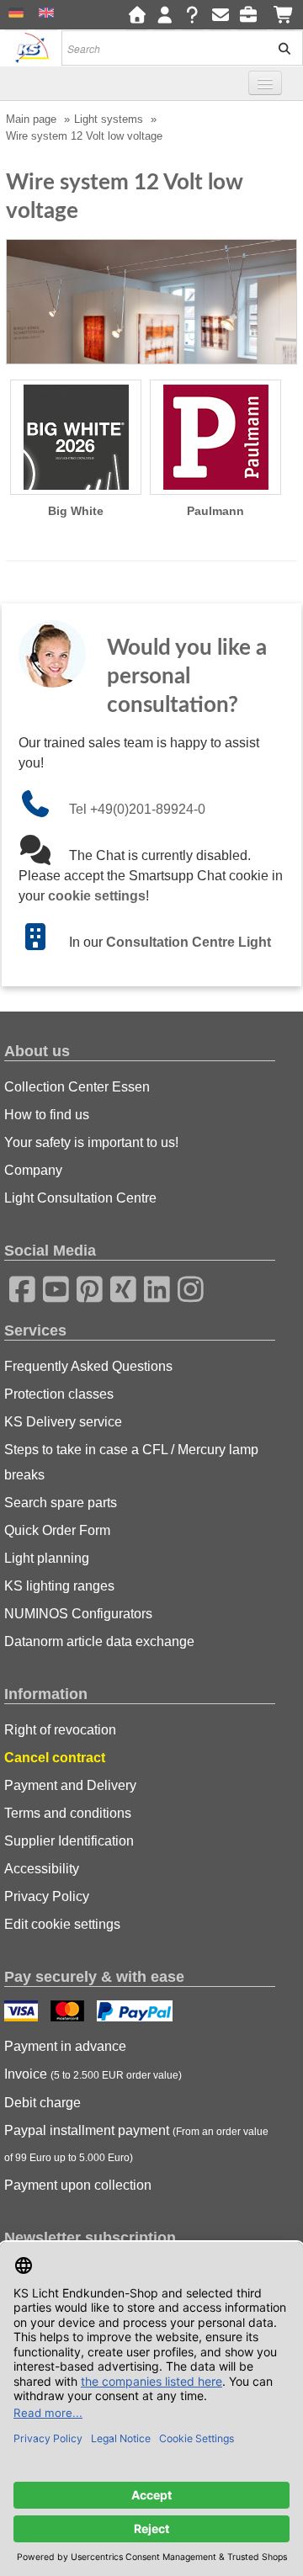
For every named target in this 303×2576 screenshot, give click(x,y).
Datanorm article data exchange (99, 1641)
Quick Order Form (57, 1530)
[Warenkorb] (284, 16)
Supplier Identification (69, 1841)
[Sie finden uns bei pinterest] (84, 1287)
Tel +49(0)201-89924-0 (137, 809)
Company (33, 1170)
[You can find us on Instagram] (185, 1287)
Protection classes (59, 1394)
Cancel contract (55, 1758)
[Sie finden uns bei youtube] (50, 1287)
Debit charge (43, 2103)
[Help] (192, 16)
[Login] (165, 16)
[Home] (137, 16)
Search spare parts (61, 1503)
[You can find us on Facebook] (17, 1287)
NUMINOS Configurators (78, 1614)
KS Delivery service (63, 1422)
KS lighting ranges (59, 1586)
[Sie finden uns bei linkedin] (151, 1287)
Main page (31, 119)
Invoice (93, 2074)
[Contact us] (220, 16)
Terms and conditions (68, 1813)
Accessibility (42, 1869)
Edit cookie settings (62, 1924)
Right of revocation (60, 1730)
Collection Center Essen (77, 1087)
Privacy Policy (47, 1896)
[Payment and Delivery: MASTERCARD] (69, 2013)
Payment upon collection (78, 2185)
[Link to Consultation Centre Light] (44, 942)
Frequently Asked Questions (88, 1366)
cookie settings (97, 896)
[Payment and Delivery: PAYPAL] (137, 2013)
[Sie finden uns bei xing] (118, 1287)
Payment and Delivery (70, 1785)
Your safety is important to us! (91, 1142)
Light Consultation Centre (80, 1198)
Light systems (109, 119)
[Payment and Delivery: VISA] (23, 2013)
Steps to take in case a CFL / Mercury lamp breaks (131, 1462)
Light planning (47, 1558)
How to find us (47, 1115)
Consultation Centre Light (189, 942)
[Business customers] (252, 16)
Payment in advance (65, 2046)
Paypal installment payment (136, 2143)
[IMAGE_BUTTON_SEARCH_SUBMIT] (279, 48)
